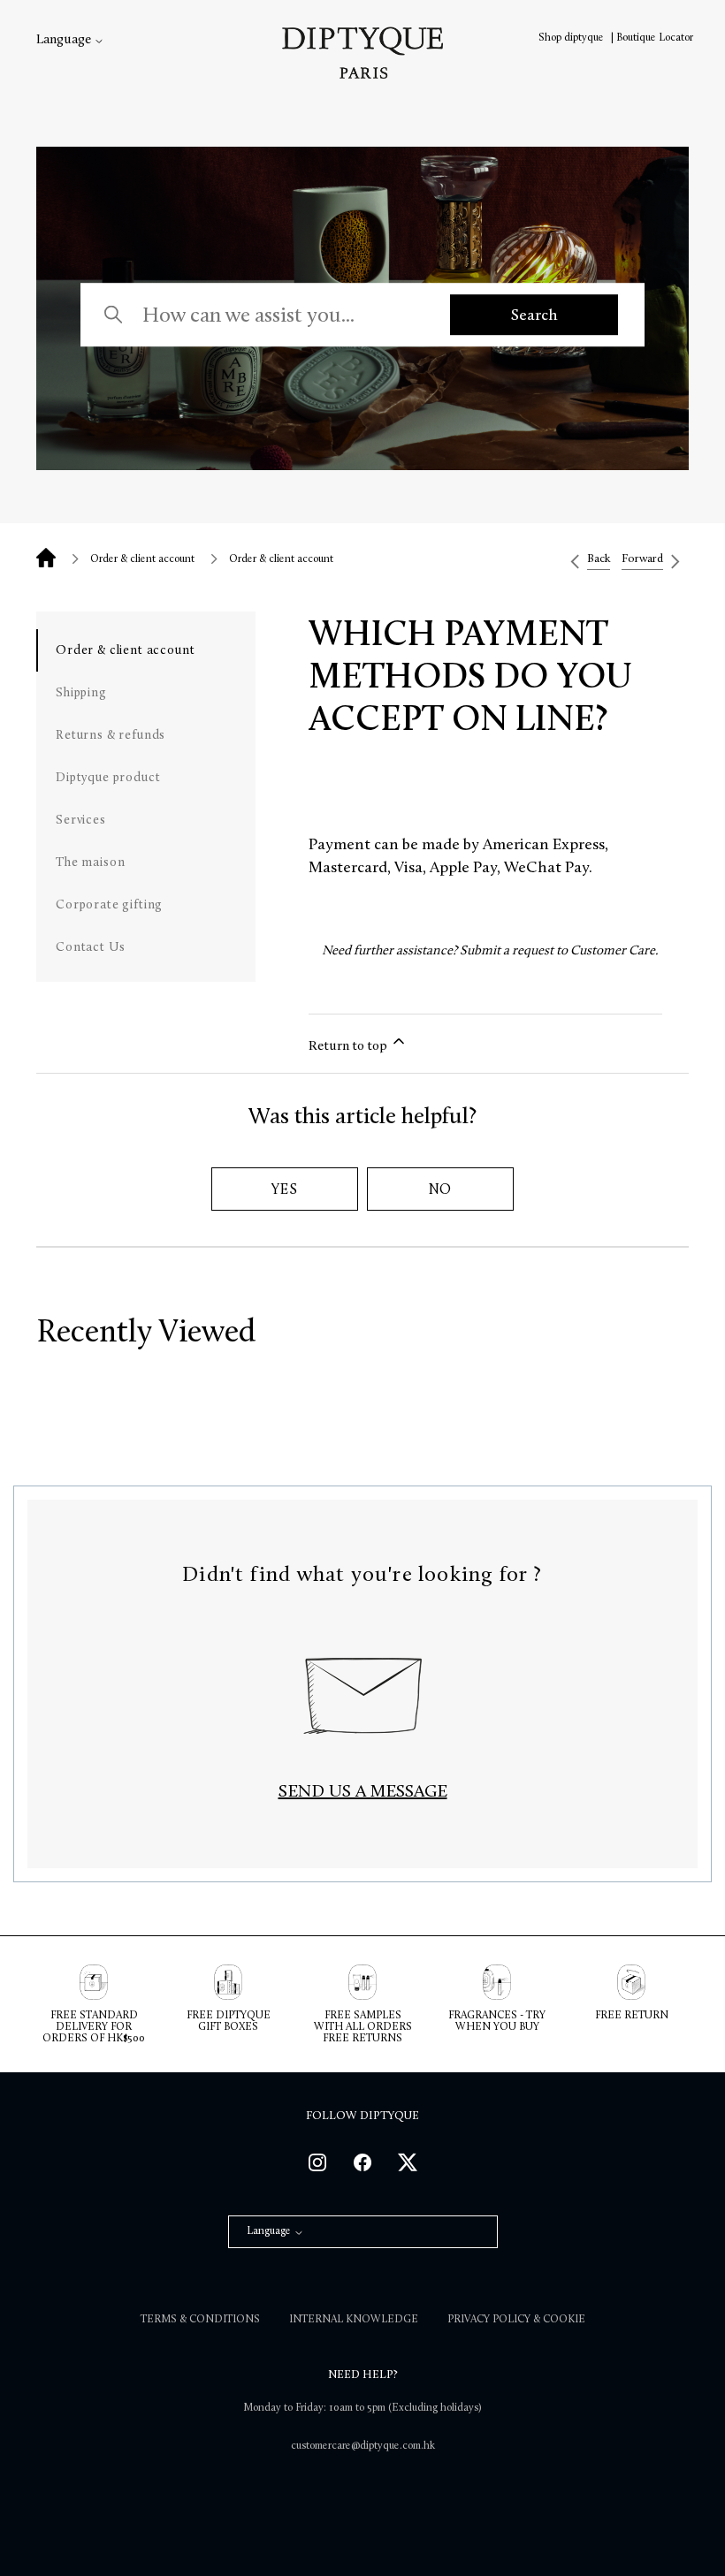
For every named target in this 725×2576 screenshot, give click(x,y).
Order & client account (142, 559)
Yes (284, 1189)
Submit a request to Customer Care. (559, 950)
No (441, 1189)
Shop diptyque (572, 37)
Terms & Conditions (200, 2319)
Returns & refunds (111, 735)
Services (81, 820)
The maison (90, 862)
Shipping (81, 692)
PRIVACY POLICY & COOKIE (516, 2319)
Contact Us (90, 947)
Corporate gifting (109, 904)
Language (65, 39)
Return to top (349, 1045)
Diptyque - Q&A (46, 558)
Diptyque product (108, 777)
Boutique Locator (655, 37)
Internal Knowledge (354, 2319)
